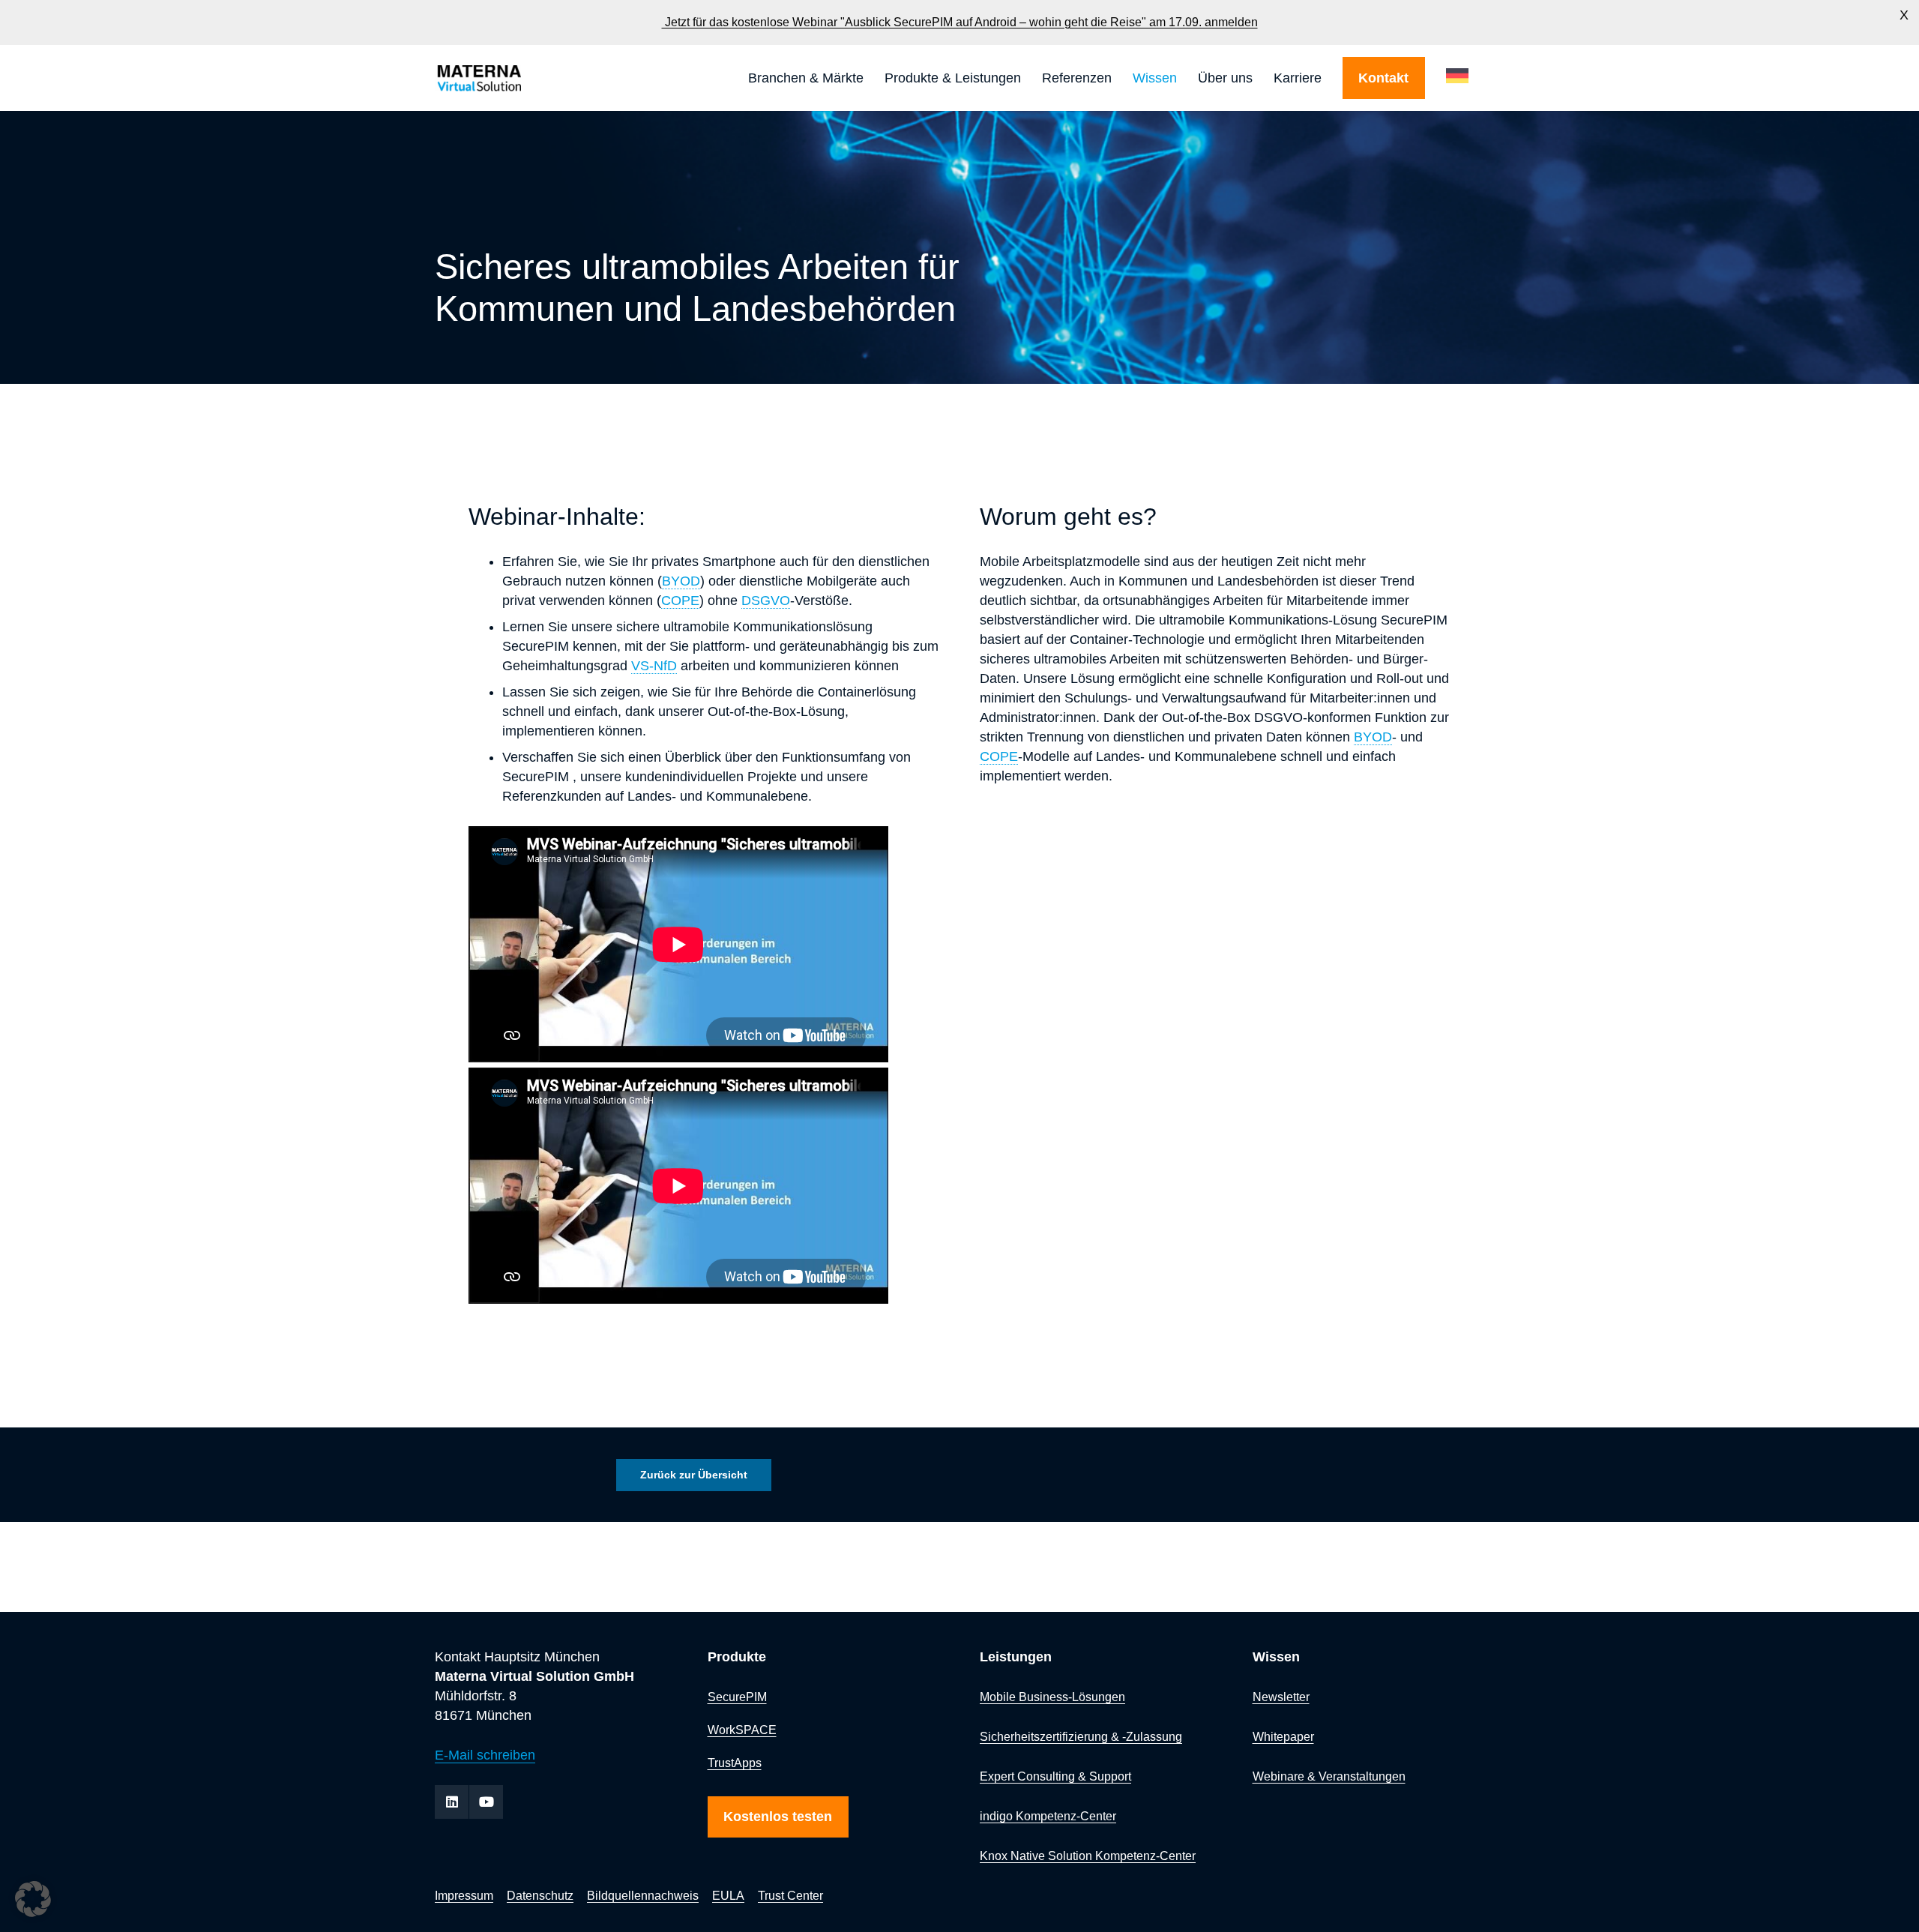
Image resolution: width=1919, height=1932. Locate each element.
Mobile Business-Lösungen (1052, 1697)
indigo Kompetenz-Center (1048, 1816)
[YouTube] (486, 1802)
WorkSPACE (742, 1730)
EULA (728, 1895)
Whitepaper (1283, 1736)
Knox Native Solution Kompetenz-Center (1088, 1856)
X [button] (1904, 15)
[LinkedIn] (452, 1802)
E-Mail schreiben (485, 1755)
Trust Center (790, 1895)
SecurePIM (737, 1697)
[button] (872, 78)
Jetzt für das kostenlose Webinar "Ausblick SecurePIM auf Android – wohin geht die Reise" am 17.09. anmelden (960, 22)
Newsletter (1281, 1697)
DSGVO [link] (766, 601)
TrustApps (735, 1763)
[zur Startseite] (520, 78)
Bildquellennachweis (643, 1895)
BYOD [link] (681, 581)
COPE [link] (680, 601)
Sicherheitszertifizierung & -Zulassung (1081, 1736)
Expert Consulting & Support (1055, 1776)
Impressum (464, 1895)
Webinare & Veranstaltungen (1329, 1776)
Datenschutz (540, 1895)
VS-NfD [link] (654, 666)
